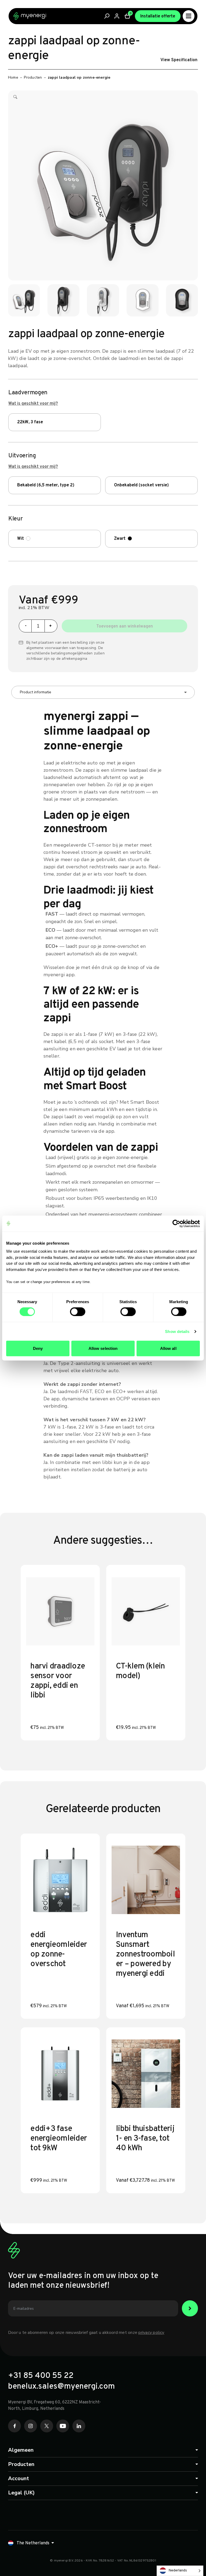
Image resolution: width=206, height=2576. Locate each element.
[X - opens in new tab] (47, 2426)
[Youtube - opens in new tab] (63, 2426)
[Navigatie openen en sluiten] (189, 16)
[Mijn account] (117, 16)
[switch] (78, 1311)
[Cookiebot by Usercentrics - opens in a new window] (176, 1223)
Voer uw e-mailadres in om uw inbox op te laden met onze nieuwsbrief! (83, 2281)
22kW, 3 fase (30, 422)
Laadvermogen (28, 393)
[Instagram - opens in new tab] (31, 2426)
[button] (15, 99)
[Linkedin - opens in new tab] (79, 2426)
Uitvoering (22, 456)
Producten (33, 77)
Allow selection (103, 1348)
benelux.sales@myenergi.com (61, 2387)
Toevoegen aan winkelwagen (125, 626)
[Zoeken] (107, 16)
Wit (21, 539)
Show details (177, 1331)
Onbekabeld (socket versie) (141, 485)
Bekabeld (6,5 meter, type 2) (46, 485)
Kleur (15, 519)
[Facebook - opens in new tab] (14, 2426)
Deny (38, 1348)
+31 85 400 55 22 (41, 2376)
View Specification (179, 60)
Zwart (120, 539)
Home (13, 77)
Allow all (168, 1348)
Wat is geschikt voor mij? (33, 404)
